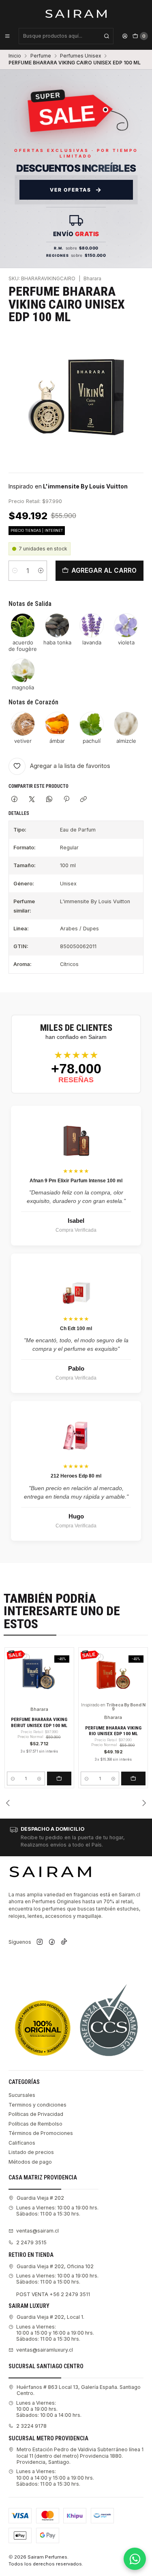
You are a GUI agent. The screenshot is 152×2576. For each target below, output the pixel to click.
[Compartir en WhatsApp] (49, 800)
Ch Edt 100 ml (76, 1329)
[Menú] (7, 36)
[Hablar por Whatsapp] (135, 2559)
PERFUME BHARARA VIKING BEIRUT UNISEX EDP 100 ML (39, 1722)
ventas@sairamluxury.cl (45, 2350)
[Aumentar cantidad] (41, 571)
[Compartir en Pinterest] (66, 800)
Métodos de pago (30, 2162)
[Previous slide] (8, 1803)
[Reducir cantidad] (15, 571)
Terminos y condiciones (37, 2105)
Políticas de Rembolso (35, 2124)
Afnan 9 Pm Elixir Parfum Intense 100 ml (76, 1181)
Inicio (15, 56)
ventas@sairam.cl (37, 2231)
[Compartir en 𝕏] (32, 800)
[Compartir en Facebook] (15, 800)
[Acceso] (125, 36)
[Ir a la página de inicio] (76, 13)
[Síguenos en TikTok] (64, 1942)
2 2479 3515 (31, 2242)
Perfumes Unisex (80, 56)
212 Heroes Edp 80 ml (76, 1476)
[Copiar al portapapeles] (84, 800)
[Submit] (107, 36)
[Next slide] (144, 1803)
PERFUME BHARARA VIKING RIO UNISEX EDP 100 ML (113, 1731)
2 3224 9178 (31, 2426)
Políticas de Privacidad (36, 2114)
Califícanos (22, 2143)
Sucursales (22, 2095)
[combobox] (66, 36)
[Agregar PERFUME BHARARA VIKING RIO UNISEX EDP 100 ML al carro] (133, 1778)
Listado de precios (31, 2152)
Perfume (41, 56)
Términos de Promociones (41, 2133)
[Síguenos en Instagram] (40, 1942)
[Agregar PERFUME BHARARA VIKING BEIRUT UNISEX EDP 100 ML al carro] (59, 1778)
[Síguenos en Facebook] (52, 1942)
